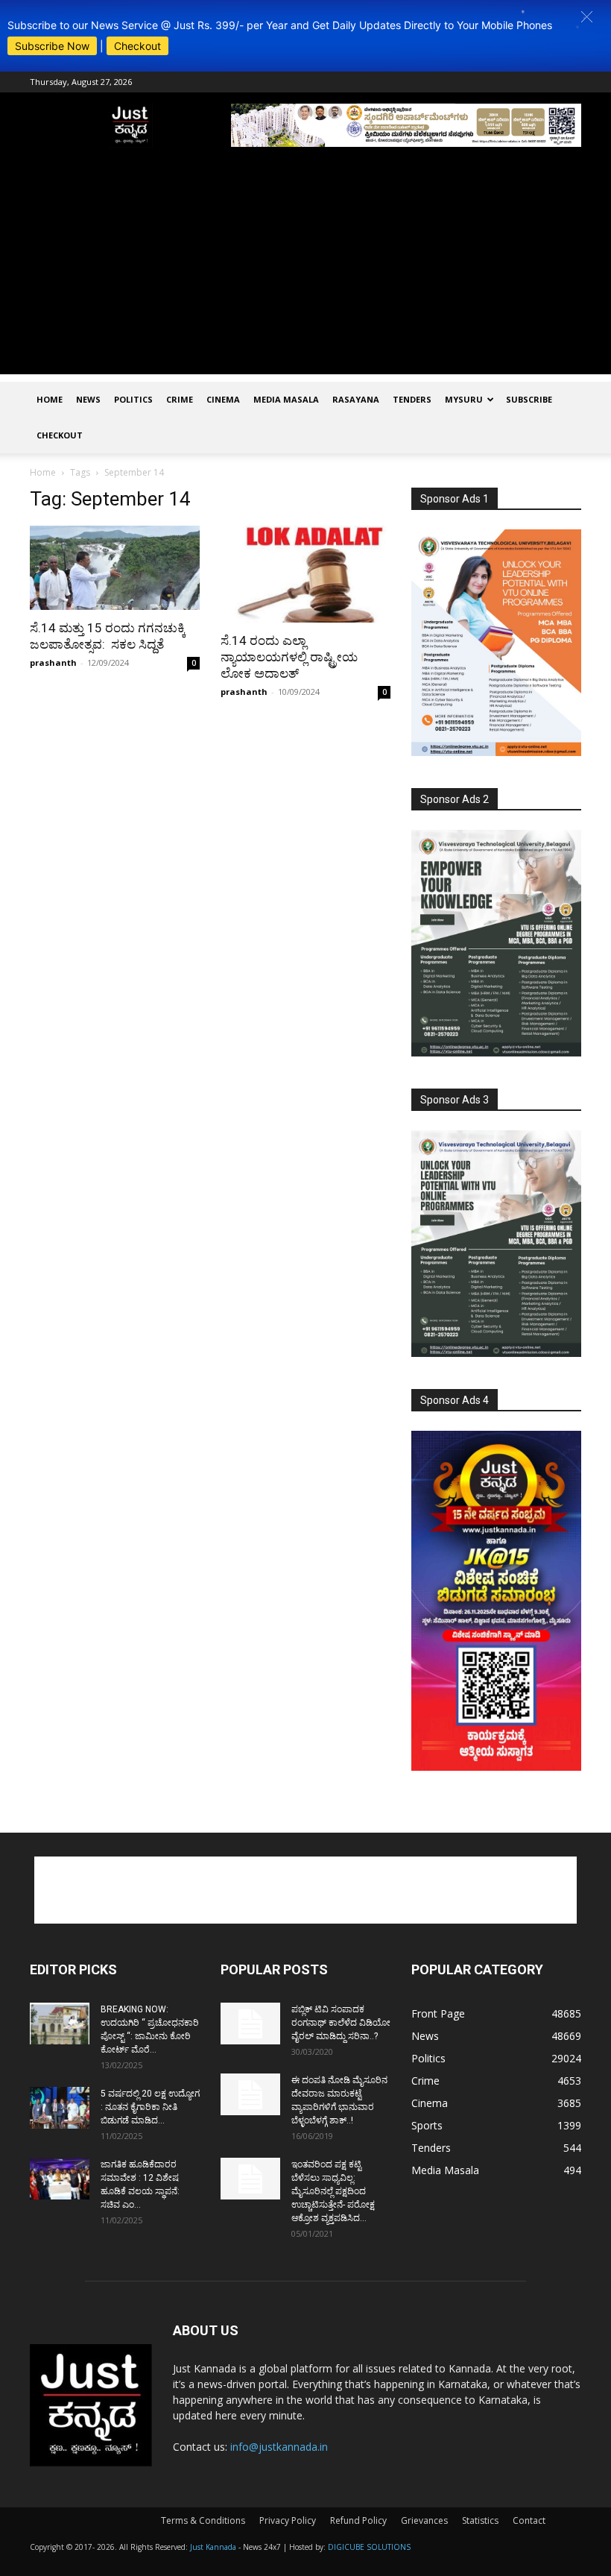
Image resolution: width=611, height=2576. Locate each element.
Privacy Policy (288, 2520)
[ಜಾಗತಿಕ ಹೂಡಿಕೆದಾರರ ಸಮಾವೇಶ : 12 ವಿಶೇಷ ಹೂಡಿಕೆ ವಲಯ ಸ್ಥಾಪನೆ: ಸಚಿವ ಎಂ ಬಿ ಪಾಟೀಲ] (60, 2179)
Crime (180, 399)
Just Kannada (213, 2547)
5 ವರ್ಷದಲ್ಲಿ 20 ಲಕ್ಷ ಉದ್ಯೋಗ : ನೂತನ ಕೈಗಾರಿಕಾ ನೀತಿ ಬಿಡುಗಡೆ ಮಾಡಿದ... (150, 2107)
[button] (587, 17)
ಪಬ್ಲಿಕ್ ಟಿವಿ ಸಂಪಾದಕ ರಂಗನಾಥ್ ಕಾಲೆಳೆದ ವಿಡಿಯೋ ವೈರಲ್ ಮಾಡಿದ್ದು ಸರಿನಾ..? (341, 2023)
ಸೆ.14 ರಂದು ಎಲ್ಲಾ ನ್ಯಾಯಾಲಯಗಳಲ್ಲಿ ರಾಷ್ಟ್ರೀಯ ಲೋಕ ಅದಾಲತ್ (289, 657)
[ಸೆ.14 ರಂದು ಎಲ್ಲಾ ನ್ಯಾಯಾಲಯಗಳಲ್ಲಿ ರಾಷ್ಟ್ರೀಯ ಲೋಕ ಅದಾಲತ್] (305, 574)
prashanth (53, 662)
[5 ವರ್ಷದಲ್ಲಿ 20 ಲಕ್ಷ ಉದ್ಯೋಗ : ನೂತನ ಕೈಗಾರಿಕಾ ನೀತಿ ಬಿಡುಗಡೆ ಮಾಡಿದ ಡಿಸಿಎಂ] (60, 2108)
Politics (133, 399)
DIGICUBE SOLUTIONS (369, 2547)
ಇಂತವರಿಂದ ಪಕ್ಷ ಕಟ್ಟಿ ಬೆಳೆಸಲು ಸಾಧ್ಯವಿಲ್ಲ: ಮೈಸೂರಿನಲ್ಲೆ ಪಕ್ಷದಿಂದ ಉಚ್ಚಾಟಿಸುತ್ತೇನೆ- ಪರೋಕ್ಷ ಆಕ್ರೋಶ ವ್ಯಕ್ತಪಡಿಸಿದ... (333, 2191)
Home (50, 399)
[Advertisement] (305, 270)
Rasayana (356, 399)
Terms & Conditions (203, 2520)
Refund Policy (358, 2520)
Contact (529, 2520)
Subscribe (529, 399)
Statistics (480, 2520)
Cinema (223, 399)
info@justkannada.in (279, 2447)
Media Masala (286, 399)
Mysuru (464, 399)
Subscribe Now (52, 46)
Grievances (424, 2520)
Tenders (412, 399)
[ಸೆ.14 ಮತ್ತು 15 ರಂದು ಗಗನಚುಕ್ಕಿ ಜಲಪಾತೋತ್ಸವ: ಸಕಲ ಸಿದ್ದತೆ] (115, 568)
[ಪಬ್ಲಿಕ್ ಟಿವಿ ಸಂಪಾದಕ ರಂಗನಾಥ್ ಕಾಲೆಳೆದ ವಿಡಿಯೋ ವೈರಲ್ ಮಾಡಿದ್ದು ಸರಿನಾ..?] (250, 2024)
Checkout (137, 46)
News (88, 399)
